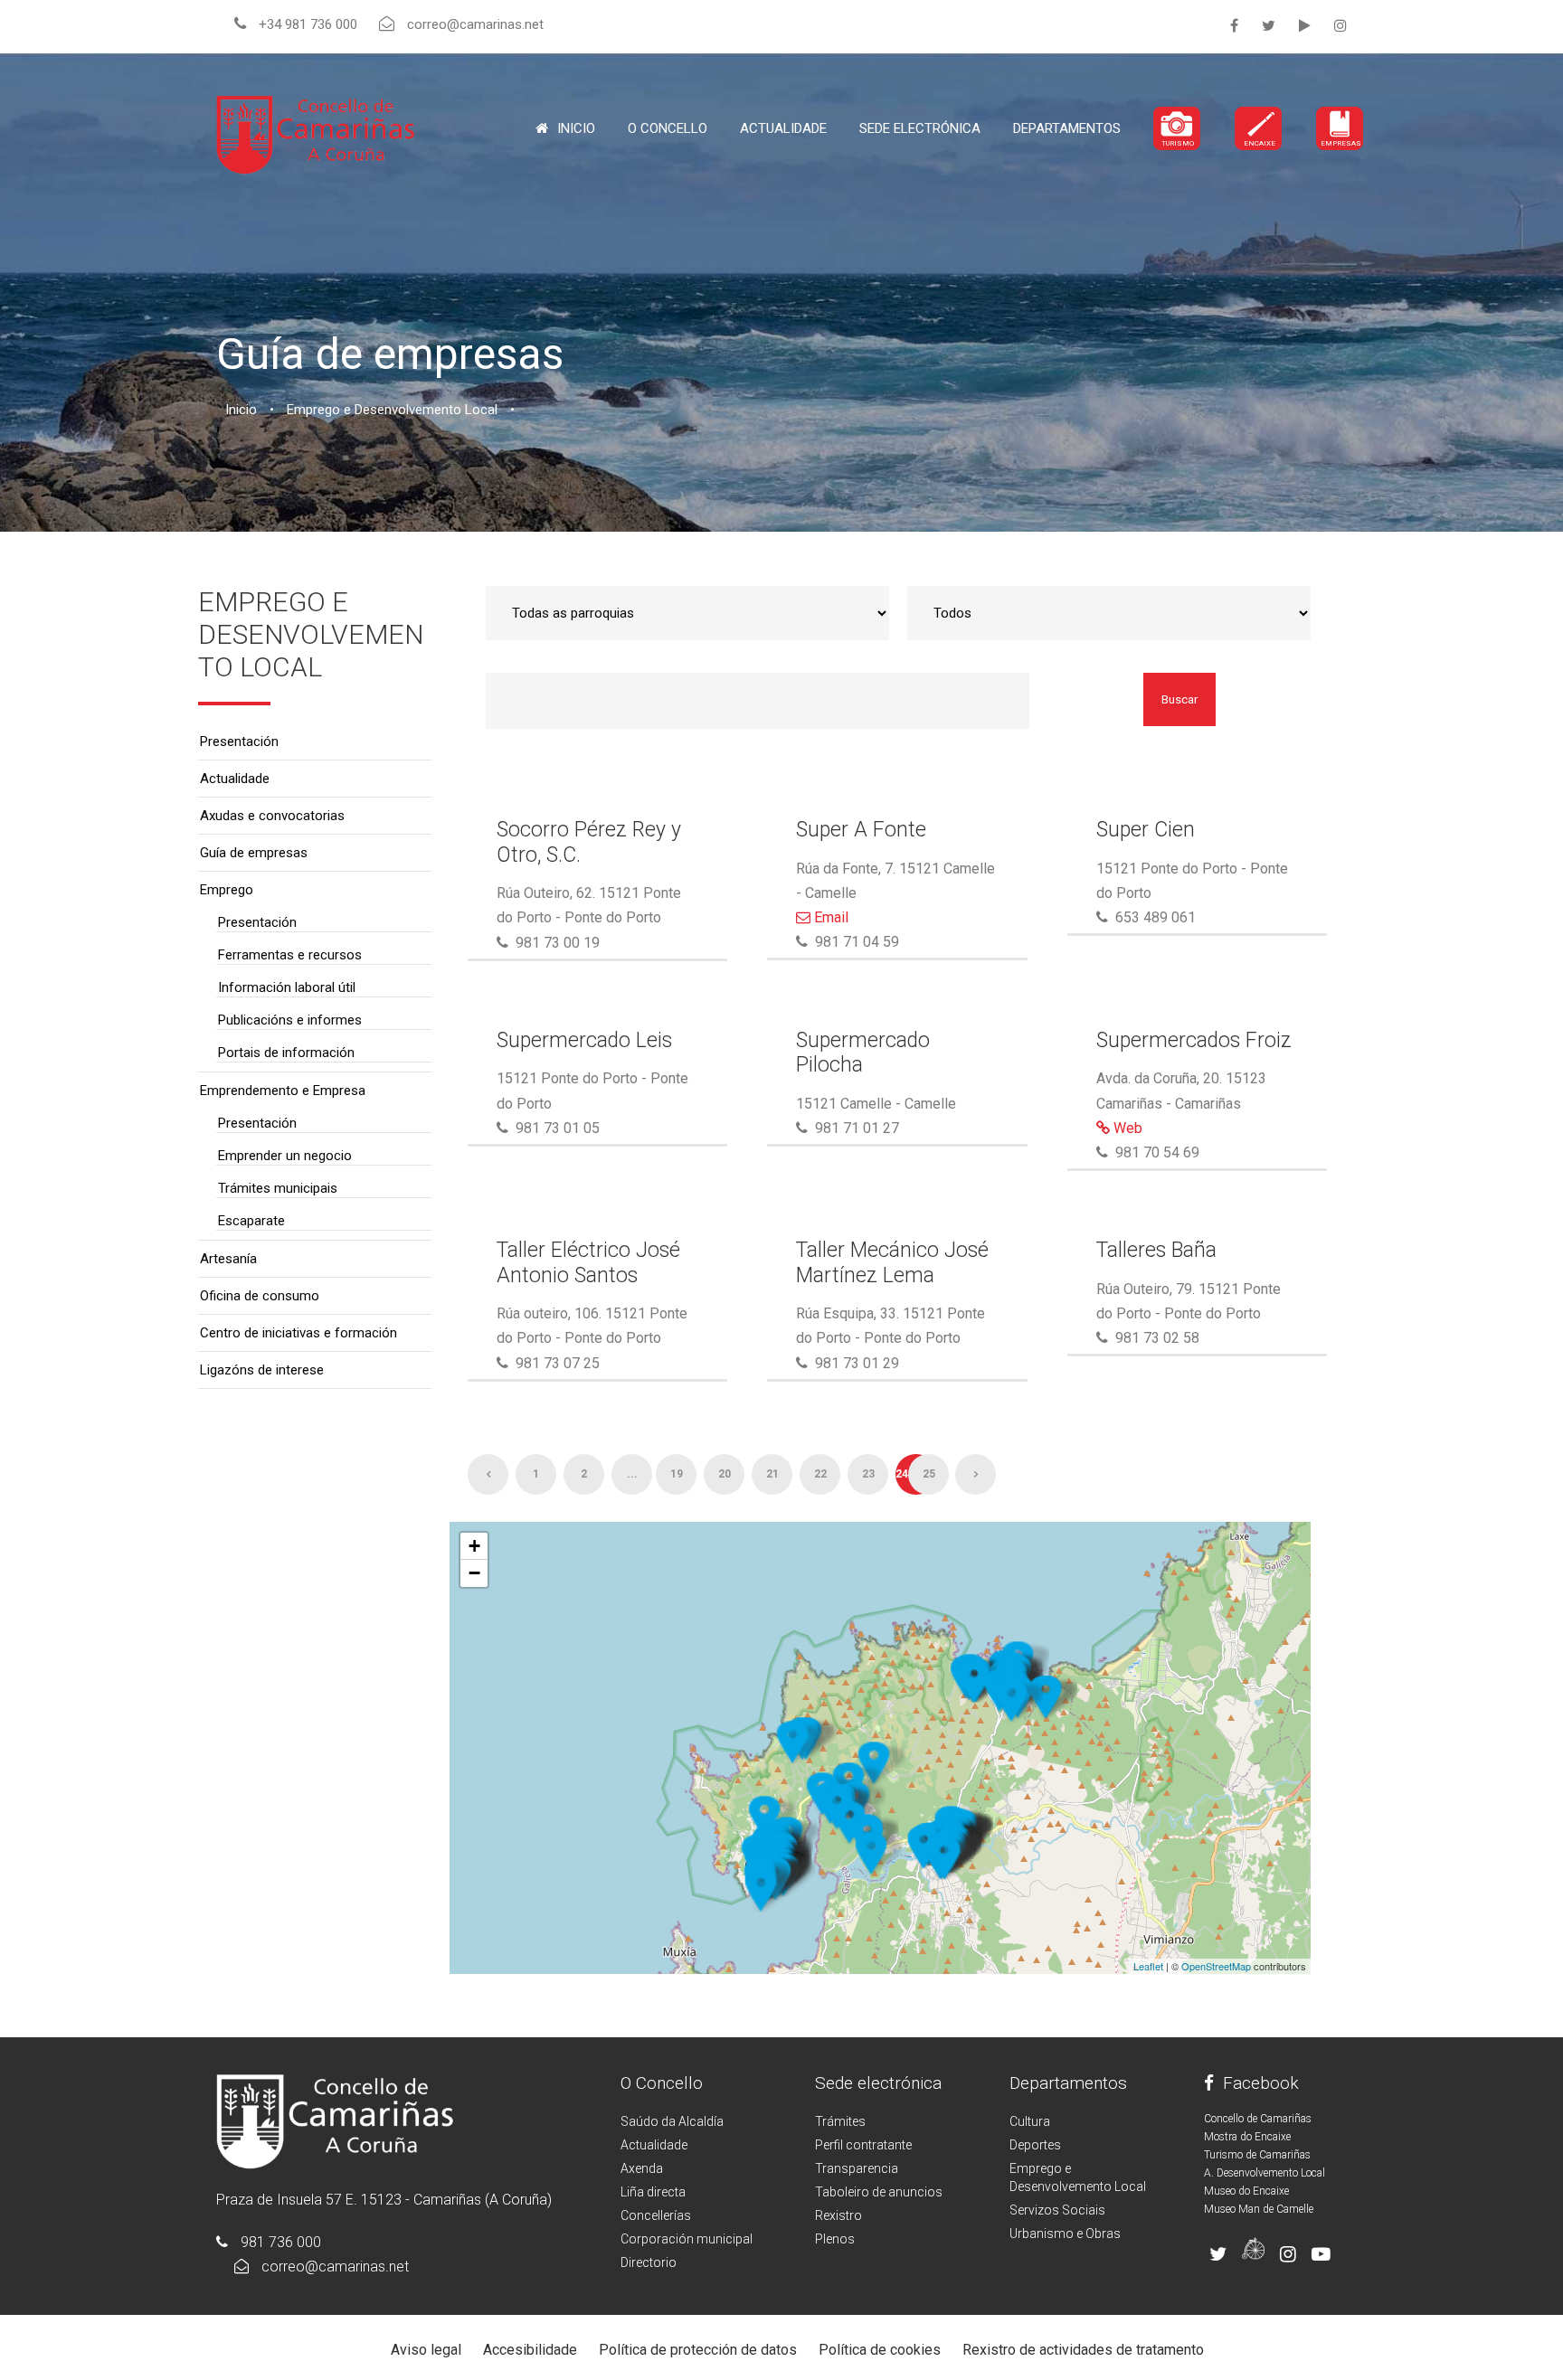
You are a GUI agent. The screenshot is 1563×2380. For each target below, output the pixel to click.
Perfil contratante (863, 2145)
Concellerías (656, 2215)
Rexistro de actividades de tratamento (1083, 2350)
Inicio (576, 128)
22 (820, 1474)
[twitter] (1269, 26)
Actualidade (783, 128)
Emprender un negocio (285, 1156)
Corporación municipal (687, 2239)
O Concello (662, 2083)
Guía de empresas (254, 853)
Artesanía (228, 1259)
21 (772, 1474)
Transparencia (857, 2168)
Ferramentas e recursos (290, 955)
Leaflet (1148, 1966)
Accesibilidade (530, 2350)
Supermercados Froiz (1194, 1040)
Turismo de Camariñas (1257, 2155)
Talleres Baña (1156, 1250)
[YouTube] (1305, 26)
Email (829, 917)
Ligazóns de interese (262, 1370)
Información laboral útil (287, 987)
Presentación (239, 741)
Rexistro (838, 2215)
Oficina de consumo (260, 1296)
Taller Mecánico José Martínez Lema (892, 1263)
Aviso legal (426, 2350)
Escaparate (251, 1221)
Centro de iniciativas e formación (298, 1333)
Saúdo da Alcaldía (672, 2121)
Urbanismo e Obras (1065, 2234)
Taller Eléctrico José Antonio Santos (588, 1263)
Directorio (649, 2262)
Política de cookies (880, 2350)
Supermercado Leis (584, 1040)
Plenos (835, 2239)
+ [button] (474, 1546)
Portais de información (286, 1053)
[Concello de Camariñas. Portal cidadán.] (316, 133)
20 (725, 1474)
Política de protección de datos (698, 2350)
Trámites (840, 2121)
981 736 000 (281, 2242)
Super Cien (1146, 830)
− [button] (474, 1573)
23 (868, 1474)
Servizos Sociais (1057, 2210)
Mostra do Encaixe (1247, 2137)
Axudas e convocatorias (272, 816)
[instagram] (1340, 26)
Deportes (1035, 2145)
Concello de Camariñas (1258, 2119)
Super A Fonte (861, 830)
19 (677, 1474)
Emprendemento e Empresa (283, 1091)
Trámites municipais (278, 1188)
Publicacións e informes (290, 1020)
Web (1126, 1128)
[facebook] (1234, 26)
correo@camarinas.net (335, 2267)
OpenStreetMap (1216, 1966)
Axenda (642, 2168)
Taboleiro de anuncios (879, 2192)
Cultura (1030, 2121)
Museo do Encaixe (1246, 2191)
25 (929, 1474)
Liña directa (653, 2192)
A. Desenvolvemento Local (1265, 2173)
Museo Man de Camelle (1259, 2209)
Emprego (227, 890)
